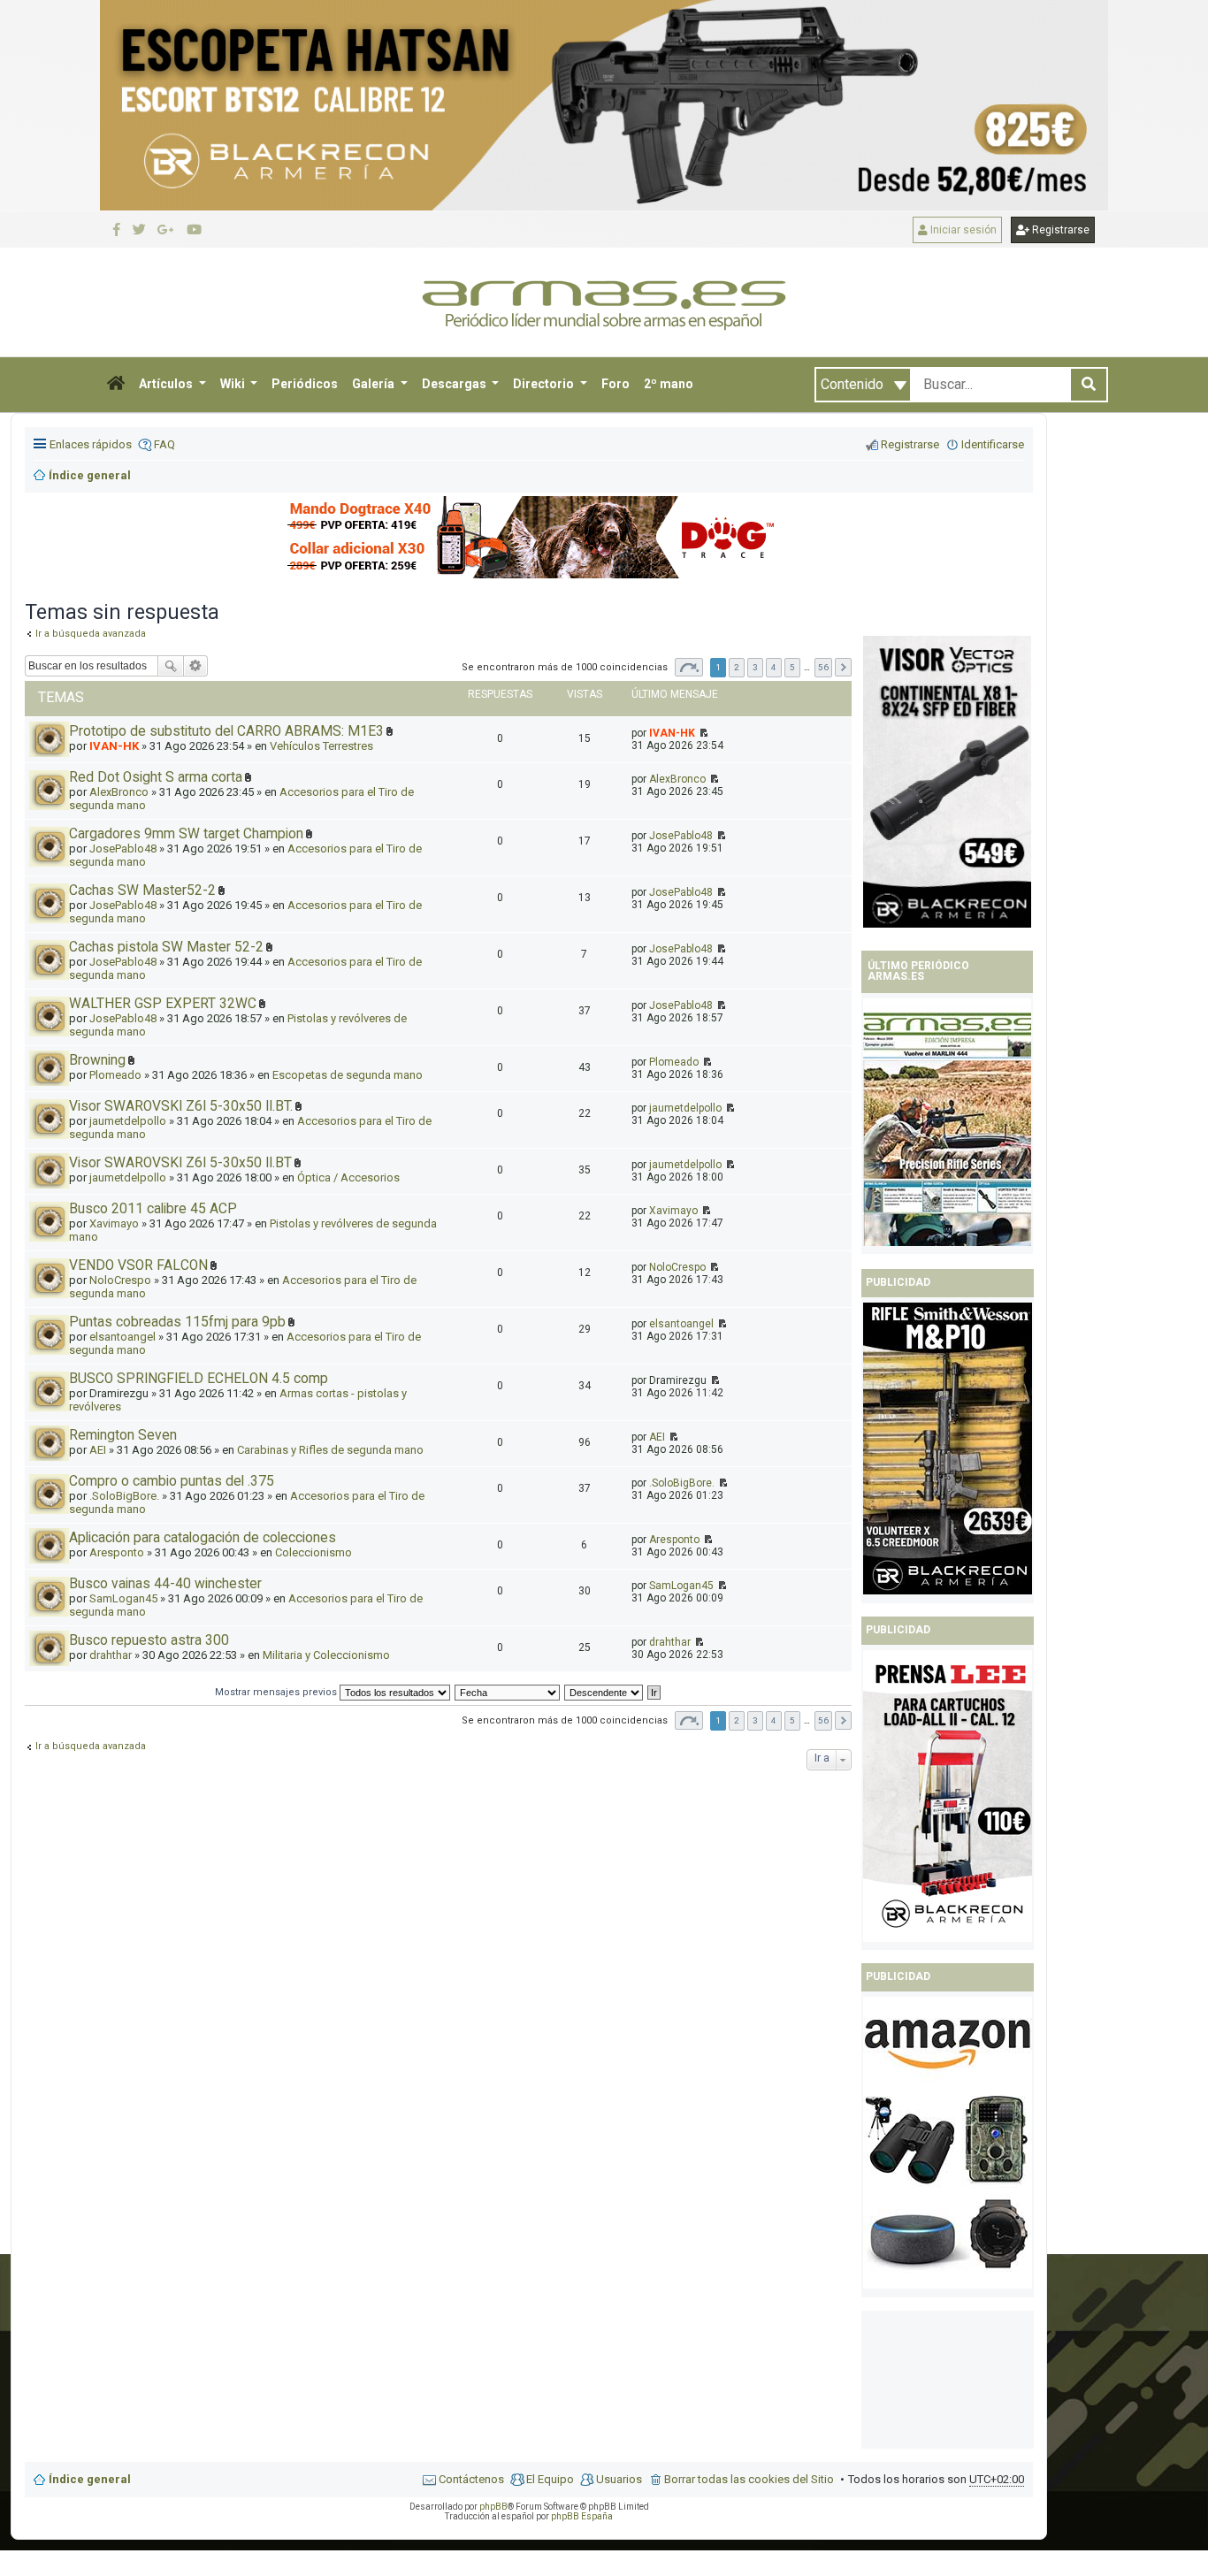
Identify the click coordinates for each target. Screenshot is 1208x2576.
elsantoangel (122, 1337)
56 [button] (823, 667)
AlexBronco (119, 792)
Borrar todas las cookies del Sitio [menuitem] (749, 2479)
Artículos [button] (167, 384)
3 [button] (755, 667)
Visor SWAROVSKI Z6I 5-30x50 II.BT (180, 1163)
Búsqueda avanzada (196, 666)
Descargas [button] (455, 384)
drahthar (111, 1655)
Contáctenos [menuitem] (471, 2479)
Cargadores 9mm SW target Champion (186, 834)
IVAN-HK (114, 746)
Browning (97, 1060)
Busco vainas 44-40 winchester (165, 1584)
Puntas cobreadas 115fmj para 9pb (177, 1322)
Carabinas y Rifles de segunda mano (330, 1450)
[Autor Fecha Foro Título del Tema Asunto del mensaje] (508, 1692)
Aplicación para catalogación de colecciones (203, 1538)
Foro (615, 384)
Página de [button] (689, 667)
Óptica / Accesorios (348, 1177)
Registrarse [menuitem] (910, 444)
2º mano (669, 384)
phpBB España (582, 2516)
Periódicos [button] (305, 384)
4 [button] (774, 667)
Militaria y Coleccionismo (326, 1655)
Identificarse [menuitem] (993, 444)
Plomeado (115, 1075)
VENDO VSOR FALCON (138, 1265)
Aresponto (117, 1552)
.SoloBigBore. (124, 1496)
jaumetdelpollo (128, 1121)
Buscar (171, 666)
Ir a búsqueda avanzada (91, 1746)
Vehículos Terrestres (321, 746)
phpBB (493, 2507)
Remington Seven (123, 1435)
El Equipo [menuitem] (550, 2479)
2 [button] (737, 667)
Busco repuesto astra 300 (149, 1640)
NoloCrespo (120, 1280)
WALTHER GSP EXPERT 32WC (163, 1004)
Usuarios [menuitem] (619, 2479)
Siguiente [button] (843, 667)
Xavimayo (114, 1223)
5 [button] (792, 667)
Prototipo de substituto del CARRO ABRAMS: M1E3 (226, 731)
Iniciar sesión (962, 230)
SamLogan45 (123, 1598)
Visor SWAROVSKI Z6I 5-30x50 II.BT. (181, 1106)
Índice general (90, 2479)
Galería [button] (375, 384)
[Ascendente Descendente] (604, 1692)
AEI (98, 1450)
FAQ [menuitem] (164, 444)
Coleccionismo (313, 1552)
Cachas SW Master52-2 (142, 891)
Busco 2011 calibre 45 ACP (153, 1209)
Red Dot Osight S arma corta (156, 777)
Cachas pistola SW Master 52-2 (166, 947)
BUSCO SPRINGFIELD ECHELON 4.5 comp (199, 1379)
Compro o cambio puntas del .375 (172, 1481)
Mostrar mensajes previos (277, 1692)
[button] (116, 385)
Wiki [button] (234, 384)
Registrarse (1059, 230)
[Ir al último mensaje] (703, 733)
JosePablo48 (123, 848)
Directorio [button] (545, 384)
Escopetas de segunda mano (348, 1075)
